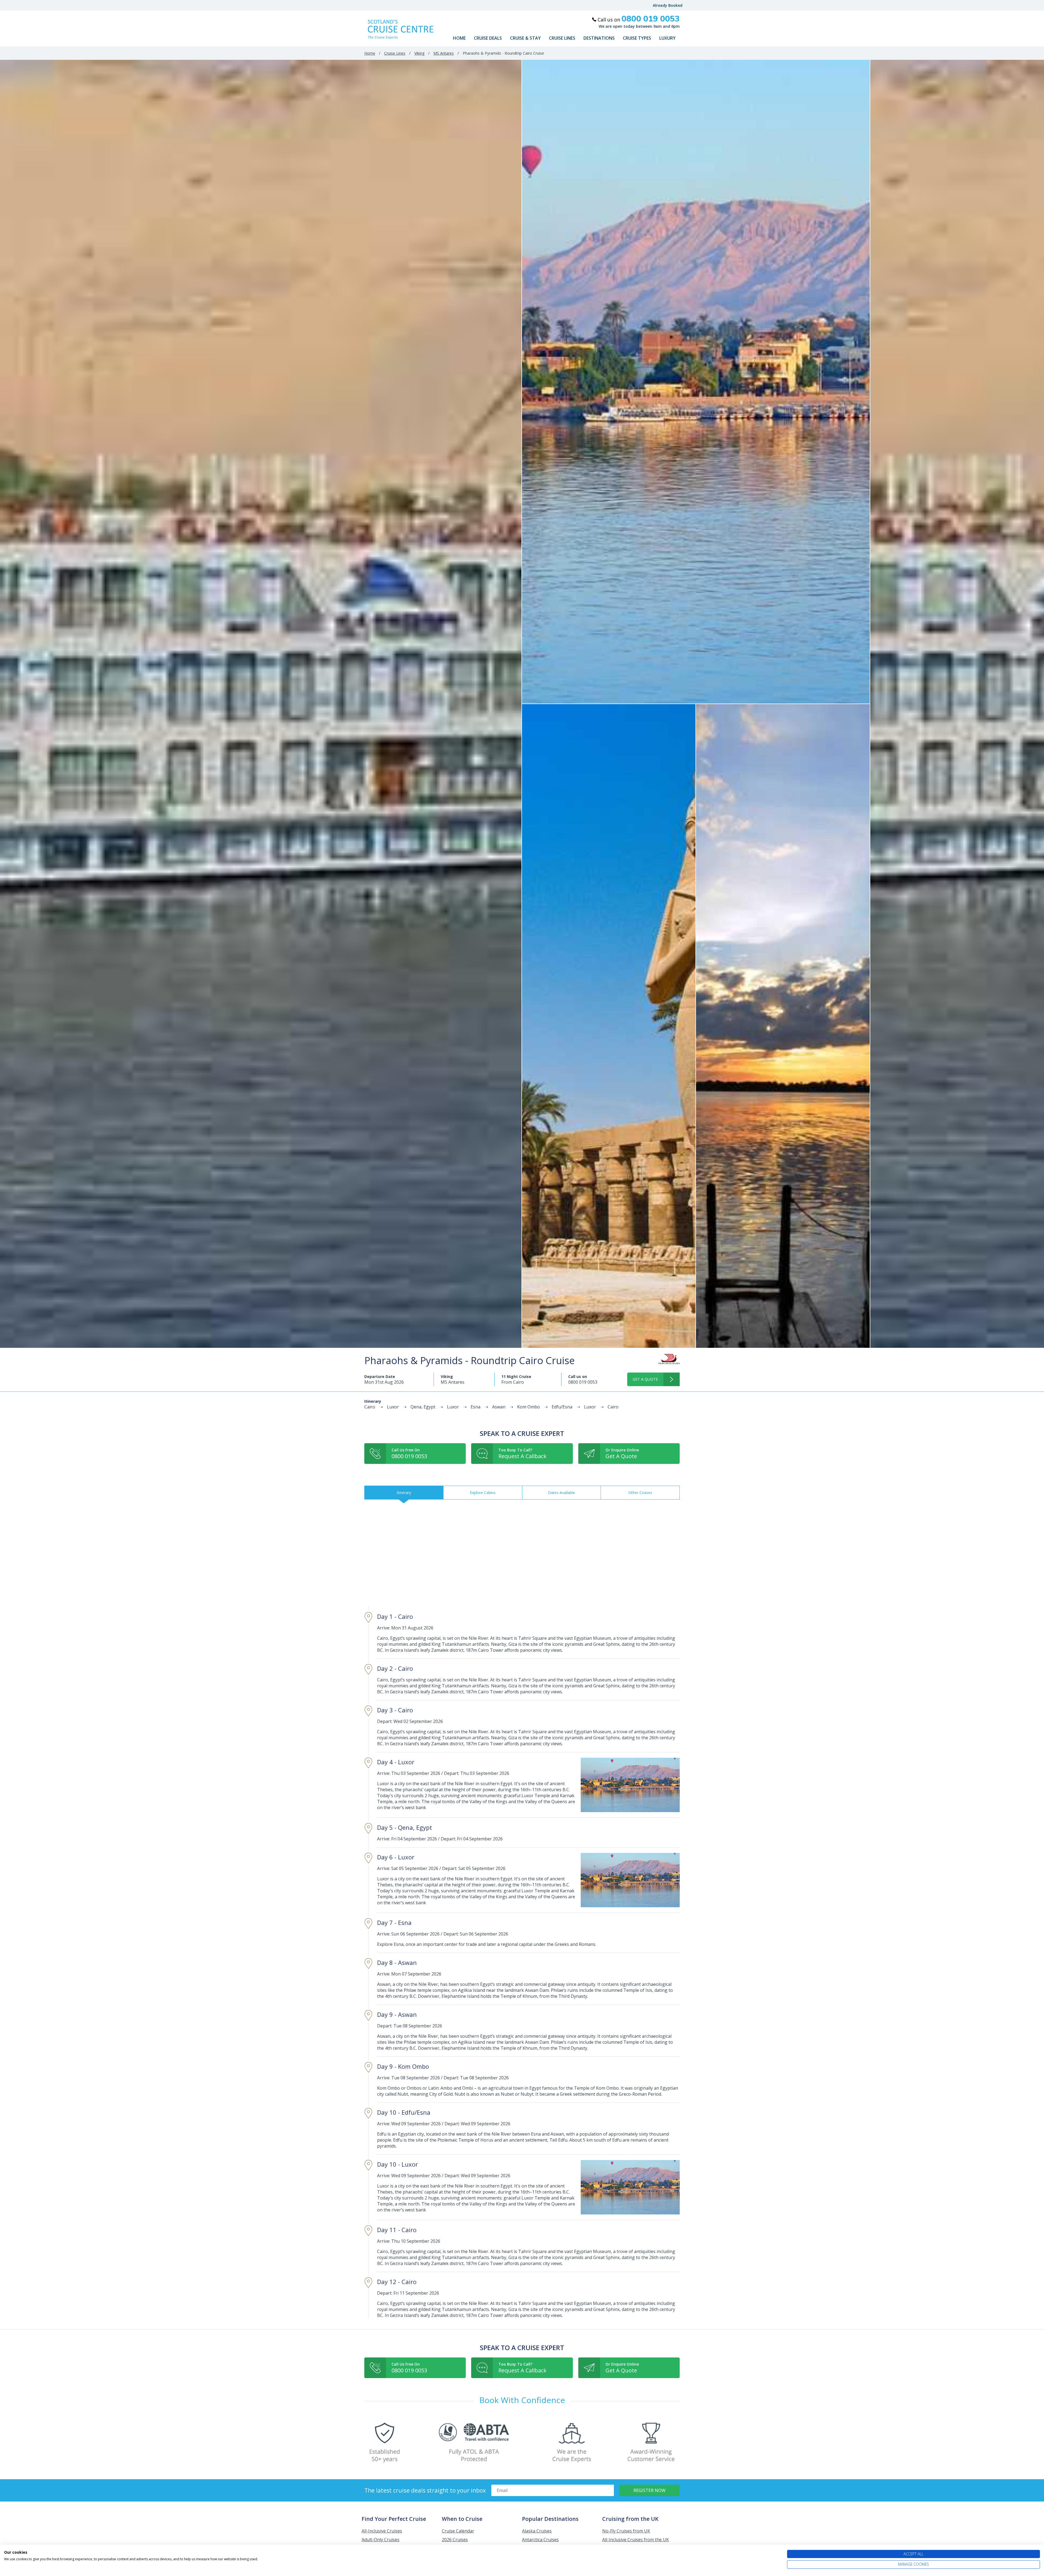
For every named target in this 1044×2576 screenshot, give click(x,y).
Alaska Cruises (537, 2531)
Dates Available (561, 1493)
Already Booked (668, 5)
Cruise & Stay (525, 38)
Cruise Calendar (458, 2531)
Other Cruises (640, 1493)
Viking (419, 53)
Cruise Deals (488, 38)
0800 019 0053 (583, 1382)
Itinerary (404, 1493)
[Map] (522, 1553)
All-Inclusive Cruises (382, 2531)
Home (459, 38)
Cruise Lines (562, 38)
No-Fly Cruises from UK (626, 2531)
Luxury (667, 38)
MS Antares (444, 53)
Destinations (599, 38)
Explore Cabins (483, 1493)
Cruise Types (637, 38)
